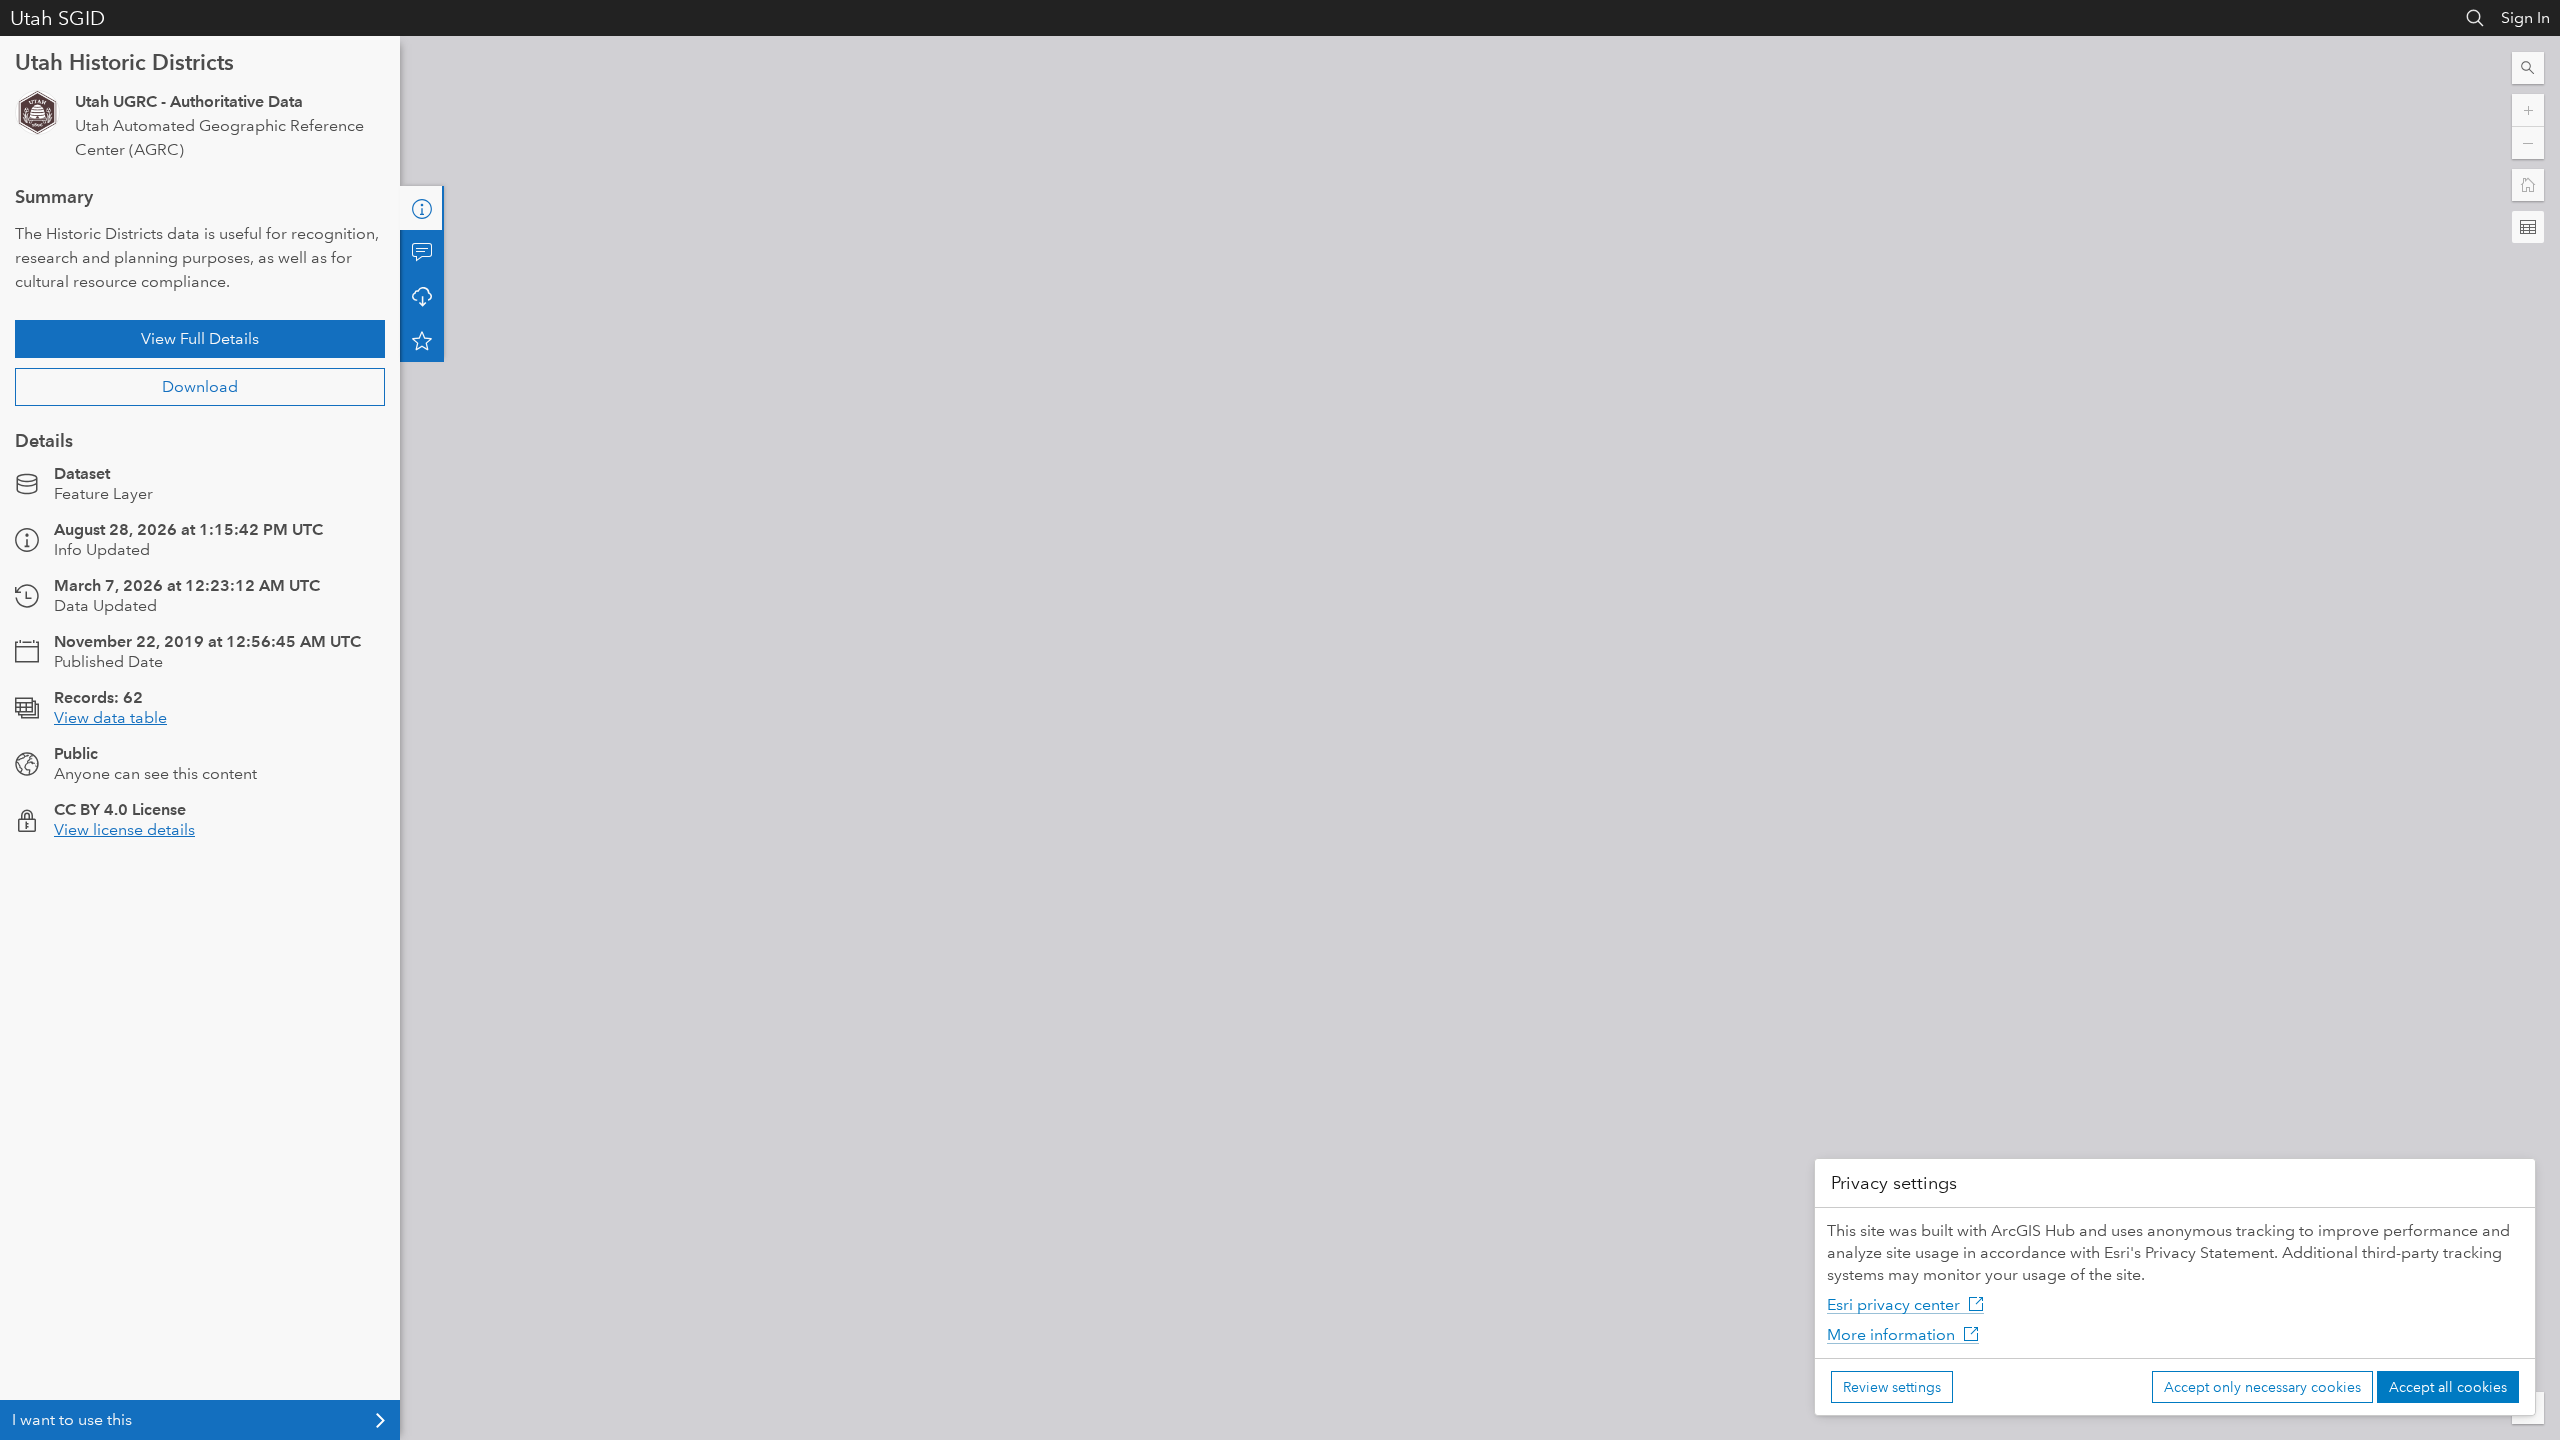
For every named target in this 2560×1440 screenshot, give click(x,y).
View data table (110, 717)
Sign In (2525, 17)
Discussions (422, 252)
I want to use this (72, 1419)
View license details (124, 829)
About (422, 208)
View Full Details (200, 338)
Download (200, 386)
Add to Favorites (422, 340)
